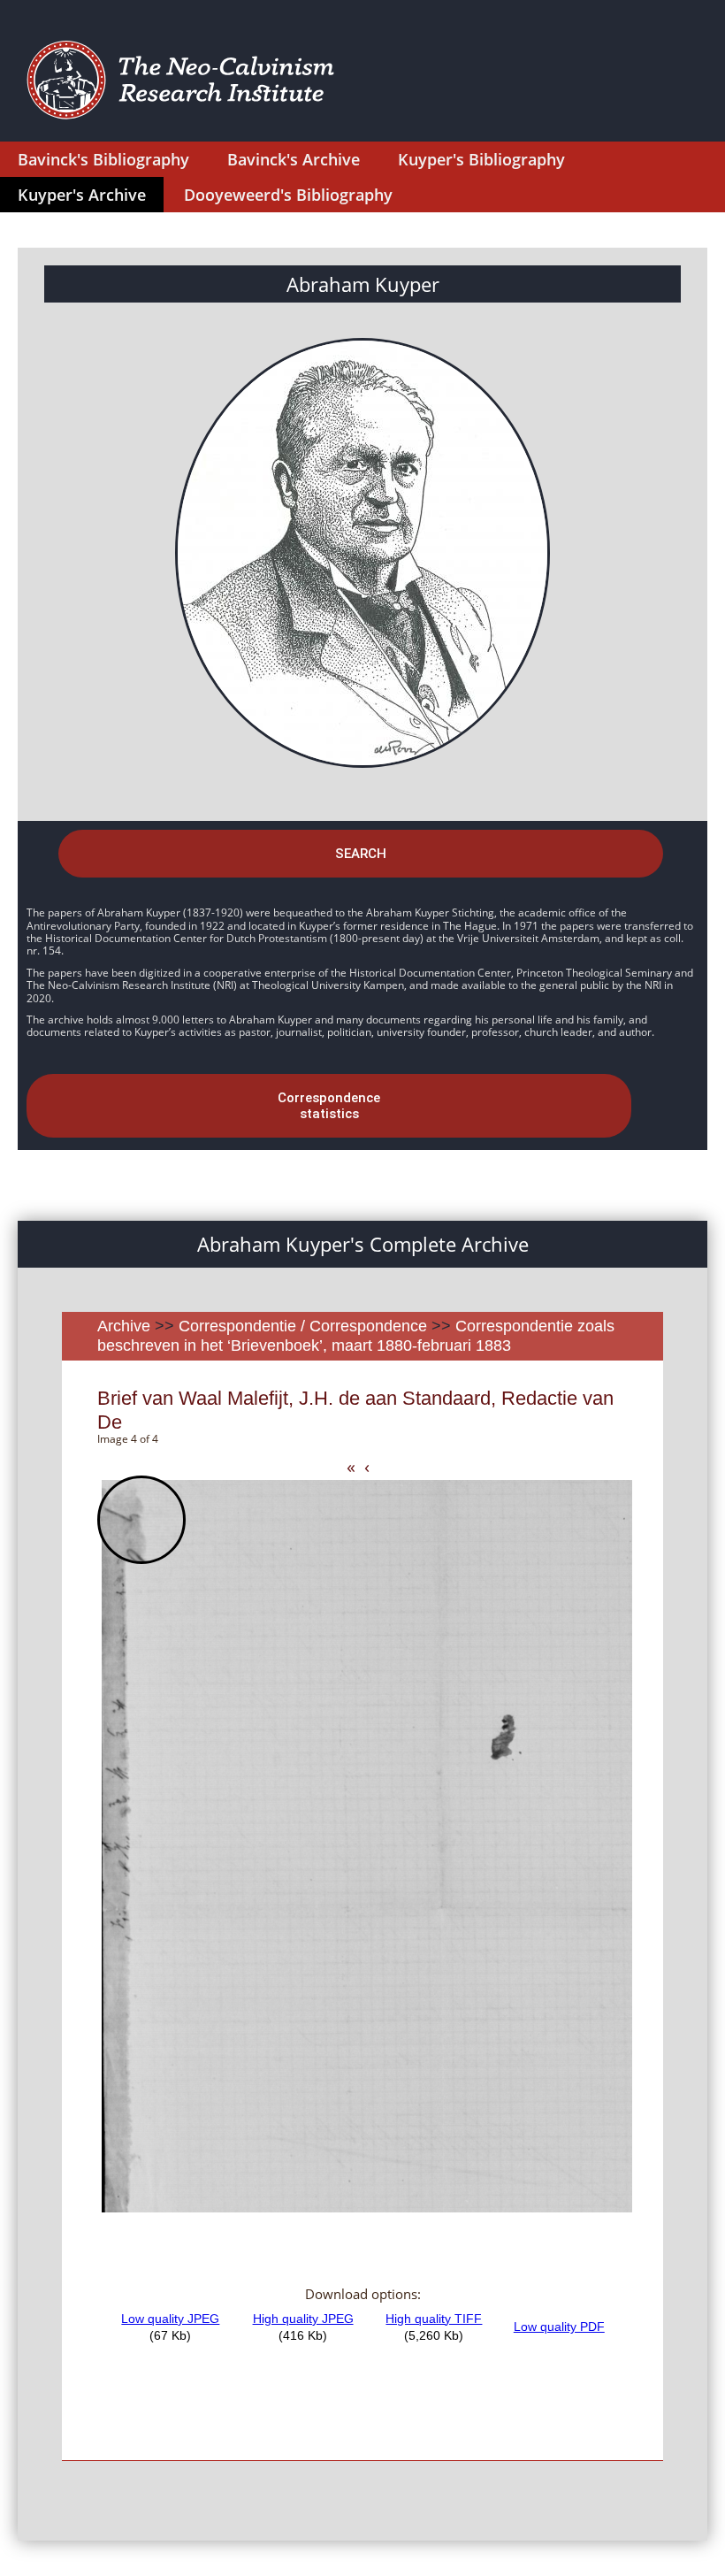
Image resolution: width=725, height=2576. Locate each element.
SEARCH (361, 854)
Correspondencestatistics (329, 1106)
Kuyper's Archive (82, 195)
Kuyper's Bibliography (481, 159)
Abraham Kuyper (363, 284)
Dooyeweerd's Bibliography (288, 195)
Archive (124, 1326)
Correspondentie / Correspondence (303, 1326)
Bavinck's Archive (294, 159)
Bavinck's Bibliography (103, 159)
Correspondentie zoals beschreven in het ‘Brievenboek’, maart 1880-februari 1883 (356, 1336)
